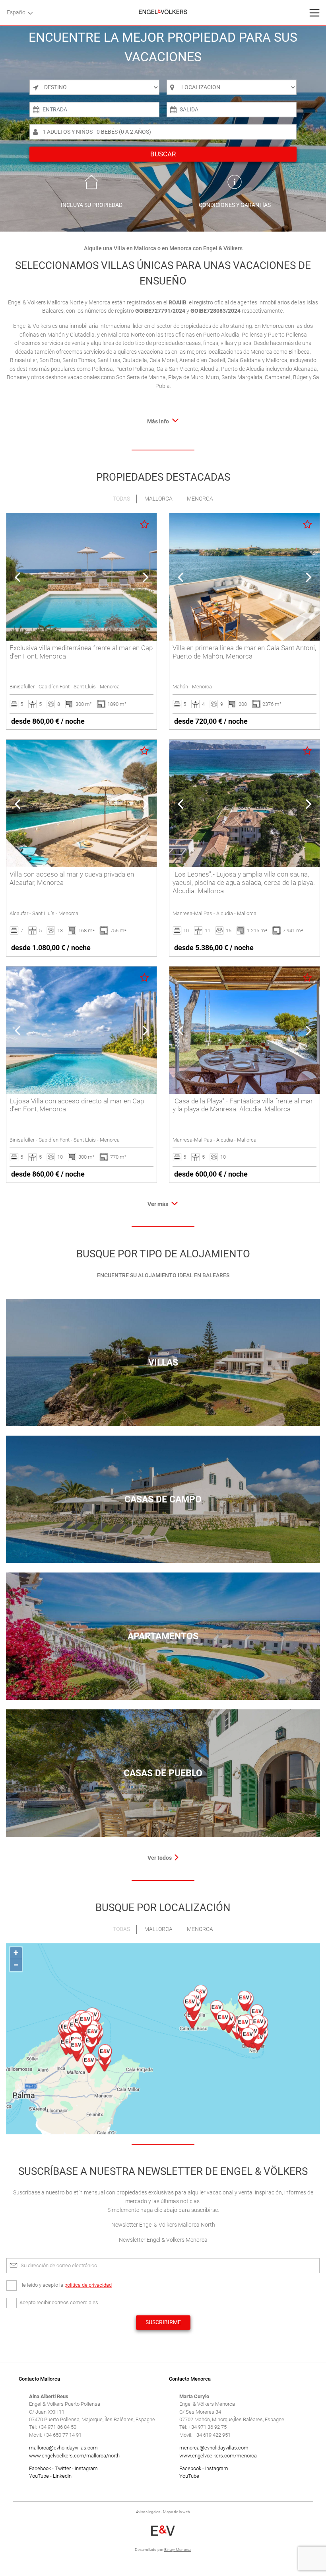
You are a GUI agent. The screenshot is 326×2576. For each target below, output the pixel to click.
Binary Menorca (178, 2550)
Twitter (63, 2468)
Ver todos (160, 1858)
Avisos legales (148, 2512)
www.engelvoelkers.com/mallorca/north (74, 2456)
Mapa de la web (177, 2512)
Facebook (40, 2468)
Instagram (86, 2468)
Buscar (163, 154)
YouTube (39, 2476)
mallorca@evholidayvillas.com (63, 2448)
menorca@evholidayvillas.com (214, 2448)
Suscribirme (163, 2322)
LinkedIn (62, 2476)
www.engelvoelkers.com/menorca (218, 2456)
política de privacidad (88, 2285)
